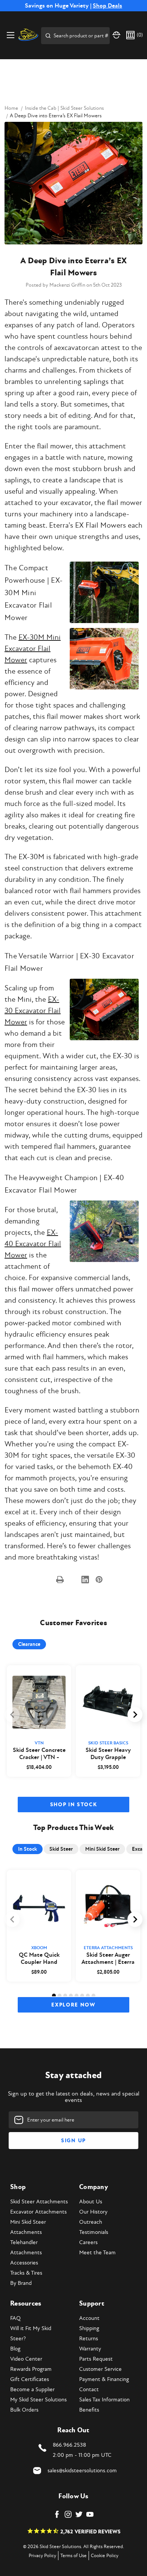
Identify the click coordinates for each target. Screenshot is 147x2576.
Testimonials (94, 2232)
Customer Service (100, 2369)
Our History (93, 2212)
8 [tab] (93, 1996)
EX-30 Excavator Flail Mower (33, 1011)
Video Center (26, 2359)
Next (135, 1715)
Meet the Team (97, 2253)
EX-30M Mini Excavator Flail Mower (33, 649)
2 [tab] (60, 1996)
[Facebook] (47, 1580)
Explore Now (73, 2005)
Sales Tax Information (104, 2400)
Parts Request (96, 2359)
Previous (12, 1715)
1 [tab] (54, 1996)
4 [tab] (71, 1996)
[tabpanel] (39, 1721)
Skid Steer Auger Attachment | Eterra (108, 1959)
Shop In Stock (74, 1805)
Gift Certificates (30, 2379)
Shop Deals (107, 6)
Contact (89, 2389)
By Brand (21, 2283)
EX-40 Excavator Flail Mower (33, 1244)
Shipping (89, 2328)
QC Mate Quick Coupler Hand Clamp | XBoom (39, 1959)
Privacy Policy (42, 2556)
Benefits (89, 2410)
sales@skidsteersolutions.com (82, 2471)
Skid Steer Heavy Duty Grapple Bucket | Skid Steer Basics (108, 1754)
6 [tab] (82, 1996)
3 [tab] (65, 1996)
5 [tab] (77, 1996)
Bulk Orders (24, 2410)
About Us (91, 2202)
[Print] (60, 1580)
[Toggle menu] (10, 35)
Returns (89, 2339)
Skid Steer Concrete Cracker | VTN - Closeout (39, 1754)
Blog (15, 2349)
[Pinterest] (99, 1580)
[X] (73, 1580)
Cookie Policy (105, 2556)
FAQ (15, 2318)
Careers (88, 2242)
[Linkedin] (85, 1580)
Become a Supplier (32, 2389)
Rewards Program (31, 2369)
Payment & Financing (104, 2379)
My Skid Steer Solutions (38, 2400)
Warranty (90, 2349)
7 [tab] (88, 1996)
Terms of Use (73, 2556)
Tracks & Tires (26, 2273)
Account (89, 2318)
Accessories (24, 2263)
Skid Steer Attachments (39, 2202)
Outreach (91, 2222)
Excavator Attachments (38, 2212)
